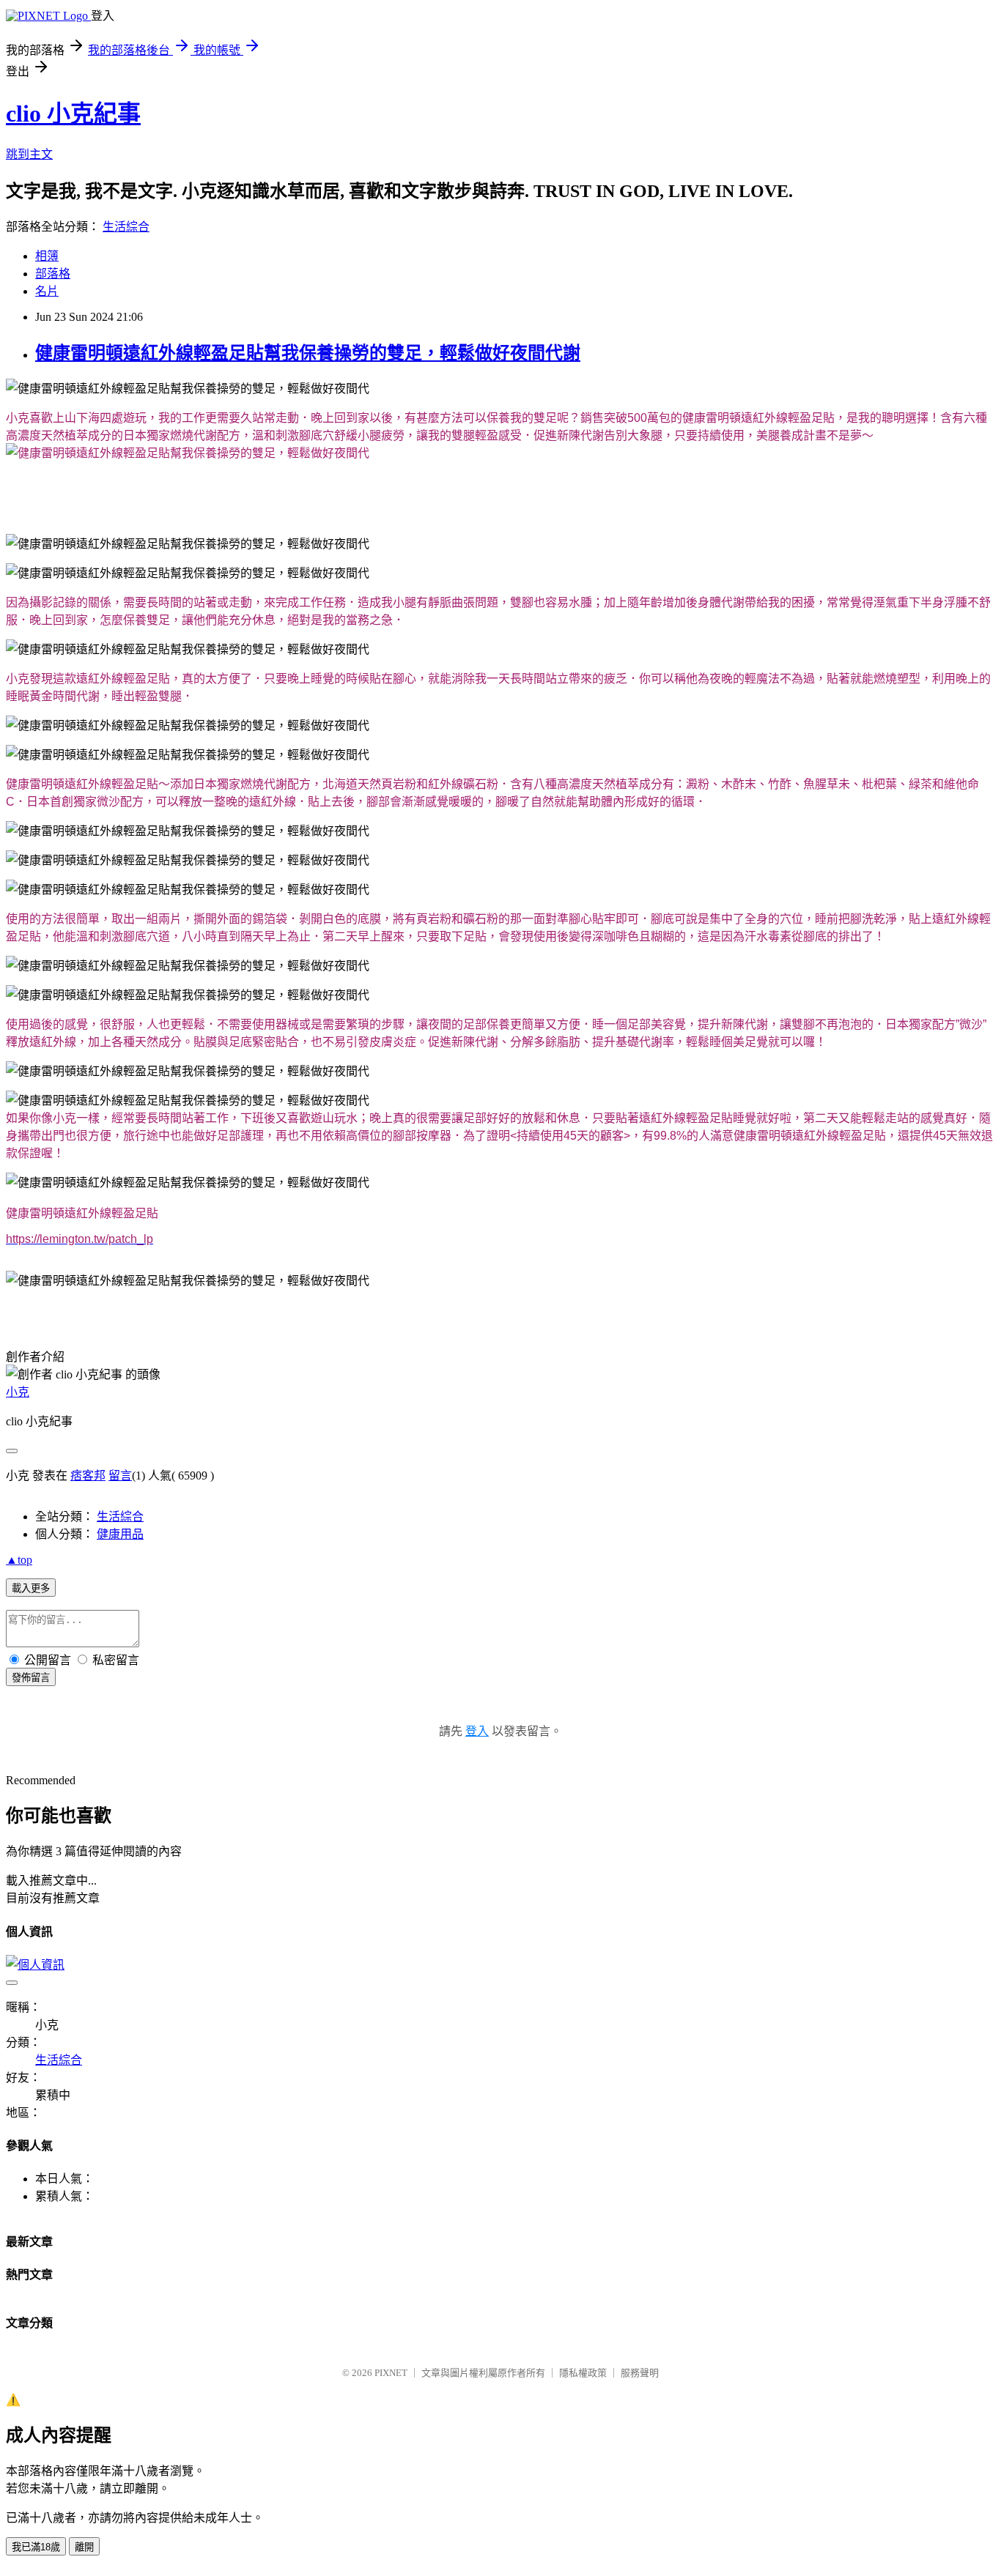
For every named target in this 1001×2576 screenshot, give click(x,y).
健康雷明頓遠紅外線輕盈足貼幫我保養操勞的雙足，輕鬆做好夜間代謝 (308, 353)
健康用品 (120, 1534)
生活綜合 (126, 227)
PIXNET (391, 2373)
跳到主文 (29, 154)
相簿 (47, 256)
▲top (19, 1560)
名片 (47, 291)
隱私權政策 (583, 2373)
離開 (84, 2547)
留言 (120, 1476)
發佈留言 (31, 1678)
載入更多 (31, 1588)
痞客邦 (88, 1476)
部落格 (53, 274)
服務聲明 (640, 2373)
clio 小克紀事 (73, 114)
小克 (18, 1392)
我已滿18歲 (36, 2547)
